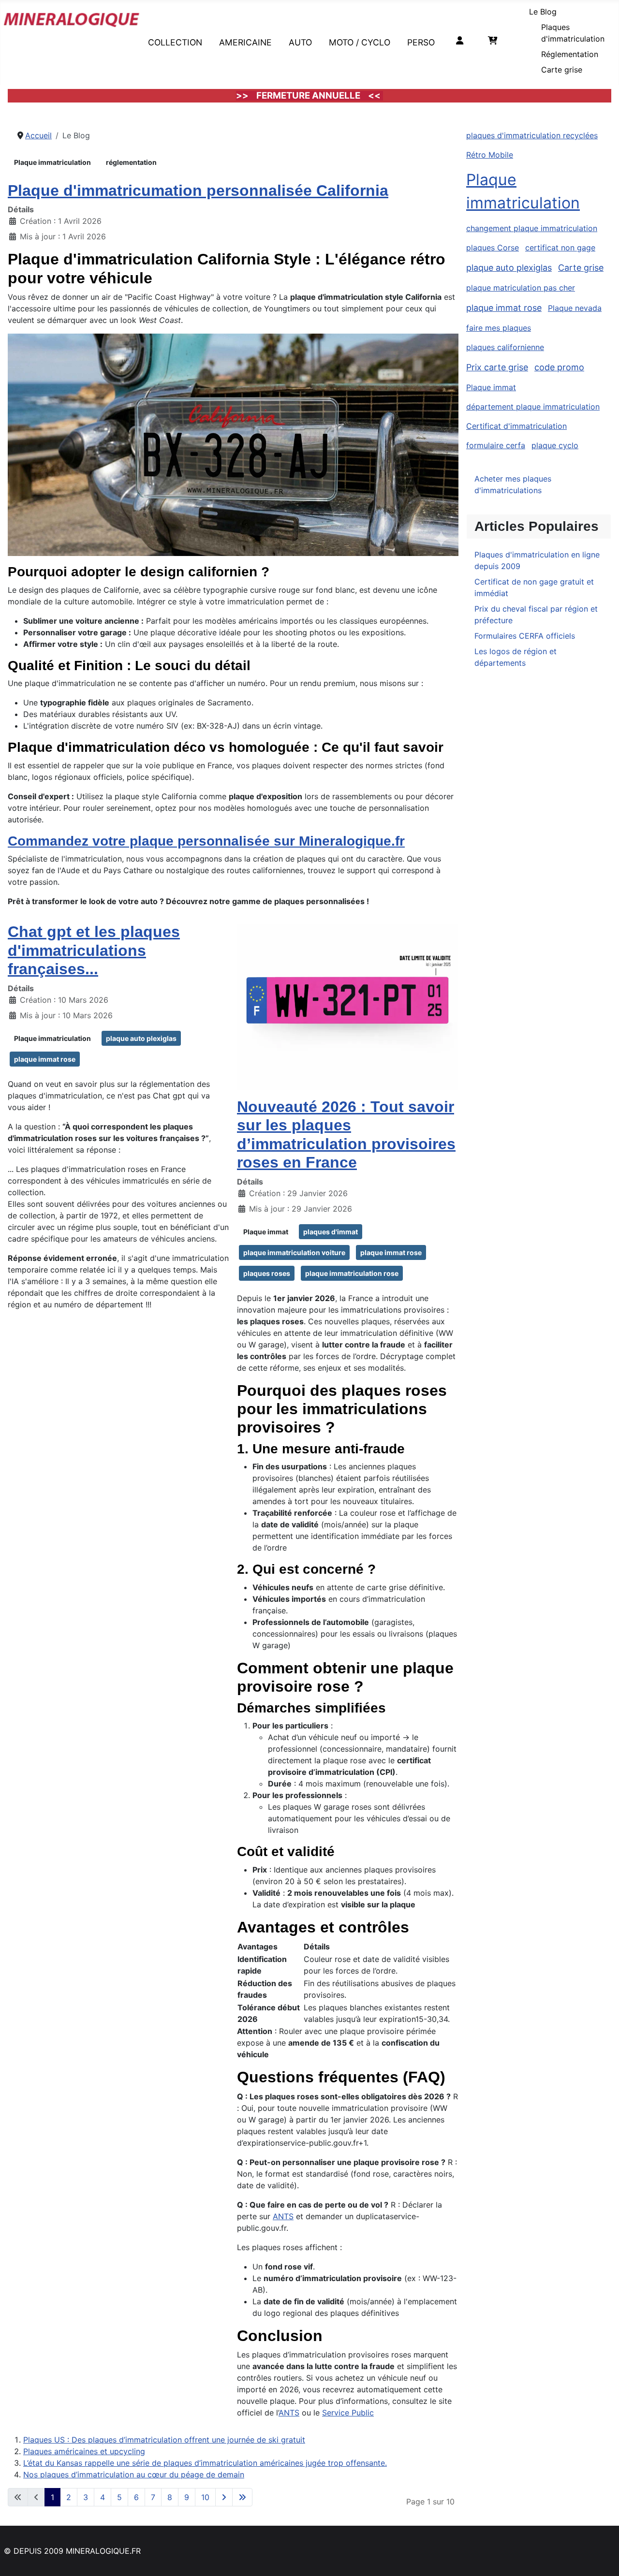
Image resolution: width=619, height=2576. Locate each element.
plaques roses (267, 1273)
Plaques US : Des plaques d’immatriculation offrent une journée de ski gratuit (164, 2440)
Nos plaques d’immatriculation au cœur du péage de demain (134, 2474)
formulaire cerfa (496, 445)
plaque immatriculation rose (352, 1273)
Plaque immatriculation (52, 162)
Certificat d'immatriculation (516, 426)
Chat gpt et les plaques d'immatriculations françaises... (94, 950)
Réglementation (570, 54)
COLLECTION (175, 42)
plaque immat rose (45, 1059)
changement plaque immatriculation (532, 228)
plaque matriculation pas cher (521, 288)
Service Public (348, 2413)
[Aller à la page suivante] (224, 2497)
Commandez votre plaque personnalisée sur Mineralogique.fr (206, 841)
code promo (559, 367)
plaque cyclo (555, 445)
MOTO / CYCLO (360, 42)
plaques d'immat (331, 1232)
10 (205, 2497)
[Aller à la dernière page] (242, 2497)
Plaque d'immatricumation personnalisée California (198, 190)
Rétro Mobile (490, 155)
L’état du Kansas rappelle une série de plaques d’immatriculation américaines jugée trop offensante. (205, 2463)
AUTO (300, 42)
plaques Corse (493, 248)
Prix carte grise (497, 367)
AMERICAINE (245, 42)
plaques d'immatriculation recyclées (532, 135)
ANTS (283, 2216)
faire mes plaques (499, 328)
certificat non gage (560, 248)
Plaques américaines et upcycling (84, 2451)
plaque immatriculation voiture (294, 1252)
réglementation (131, 162)
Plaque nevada (575, 308)
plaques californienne (505, 347)
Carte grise (562, 70)
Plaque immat (266, 1232)
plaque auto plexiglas (141, 1038)
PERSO (421, 42)
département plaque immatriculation (533, 407)
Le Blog (543, 12)
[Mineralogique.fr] (72, 18)
